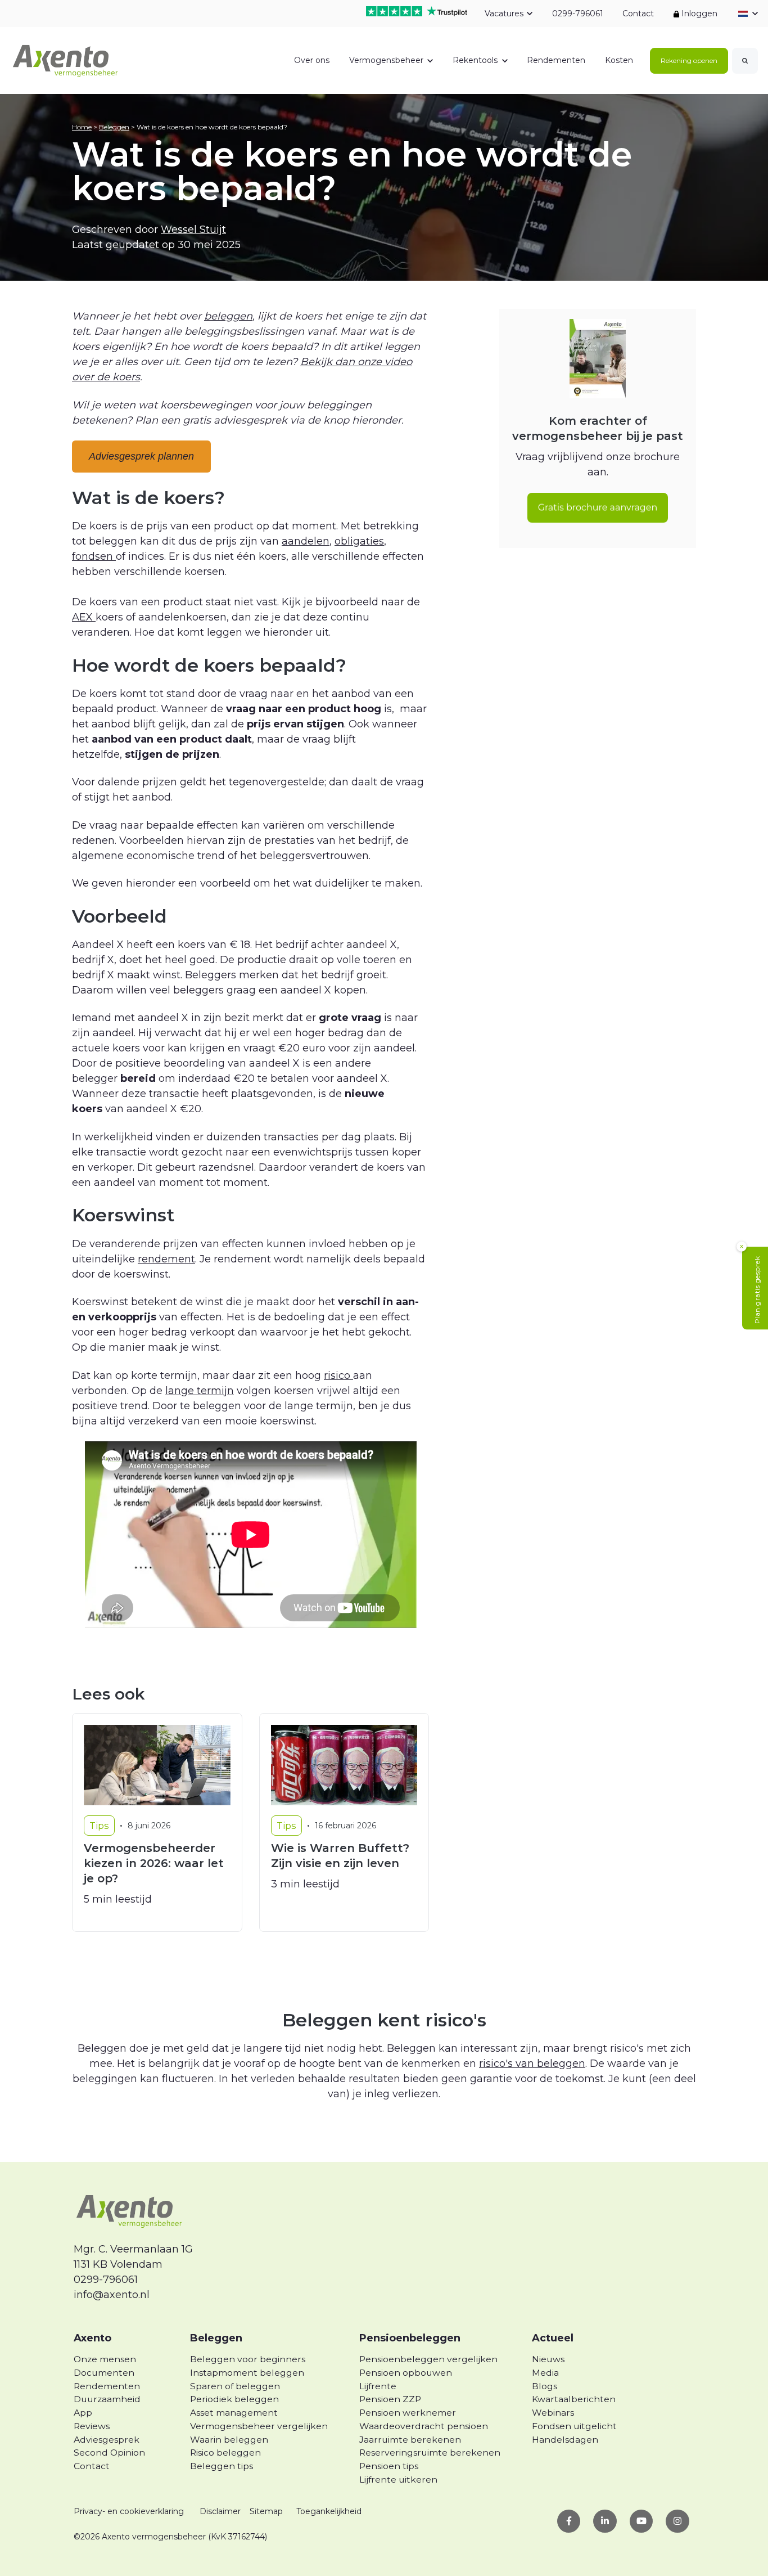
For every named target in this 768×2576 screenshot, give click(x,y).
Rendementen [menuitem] (107, 2386)
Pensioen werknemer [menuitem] (408, 2413)
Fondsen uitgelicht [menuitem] (574, 2426)
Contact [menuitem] (92, 2466)
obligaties (359, 541)
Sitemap (266, 2511)
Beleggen (114, 127)
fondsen (94, 556)
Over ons (312, 60)
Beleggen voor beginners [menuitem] (248, 2359)
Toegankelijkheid (329, 2511)
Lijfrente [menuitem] (378, 2386)
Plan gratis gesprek (757, 1290)
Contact (638, 14)
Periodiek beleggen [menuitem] (234, 2399)
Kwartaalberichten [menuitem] (574, 2399)
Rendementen (556, 60)
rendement (166, 1259)
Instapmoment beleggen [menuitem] (247, 2373)
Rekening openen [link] (689, 60)
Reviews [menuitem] (92, 2426)
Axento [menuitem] (92, 2338)
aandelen (306, 541)
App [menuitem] (83, 2413)
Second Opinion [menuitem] (109, 2453)
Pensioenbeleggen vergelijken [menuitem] (428, 2359)
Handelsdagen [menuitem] (565, 2440)
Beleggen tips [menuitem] (222, 2466)
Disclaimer (220, 2511)
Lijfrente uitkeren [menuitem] (398, 2480)
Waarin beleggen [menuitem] (229, 2440)
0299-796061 (577, 14)
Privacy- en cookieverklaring (129, 2511)
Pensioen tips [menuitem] (389, 2466)
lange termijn (200, 1391)
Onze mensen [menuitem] (105, 2359)
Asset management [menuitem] (234, 2413)
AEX (84, 617)
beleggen (228, 316)
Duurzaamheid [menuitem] (107, 2399)
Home (82, 127)
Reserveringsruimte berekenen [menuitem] (430, 2453)
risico (338, 1375)
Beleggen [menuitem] (216, 2338)
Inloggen (698, 14)
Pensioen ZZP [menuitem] (390, 2399)
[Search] (745, 61)
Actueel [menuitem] (553, 2338)
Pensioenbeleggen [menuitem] (410, 2338)
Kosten (619, 60)
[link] (66, 60)
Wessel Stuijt (193, 230)
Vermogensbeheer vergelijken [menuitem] (259, 2426)
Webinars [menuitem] (553, 2413)
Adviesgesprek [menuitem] (107, 2440)
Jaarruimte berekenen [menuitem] (410, 2440)
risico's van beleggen (532, 2064)
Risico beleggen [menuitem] (225, 2453)
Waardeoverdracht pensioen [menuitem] (424, 2426)
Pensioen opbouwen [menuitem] (406, 2373)
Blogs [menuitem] (545, 2386)
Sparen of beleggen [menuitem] (235, 2386)
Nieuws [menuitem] (548, 2359)
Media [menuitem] (545, 2373)
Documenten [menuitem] (104, 2373)
